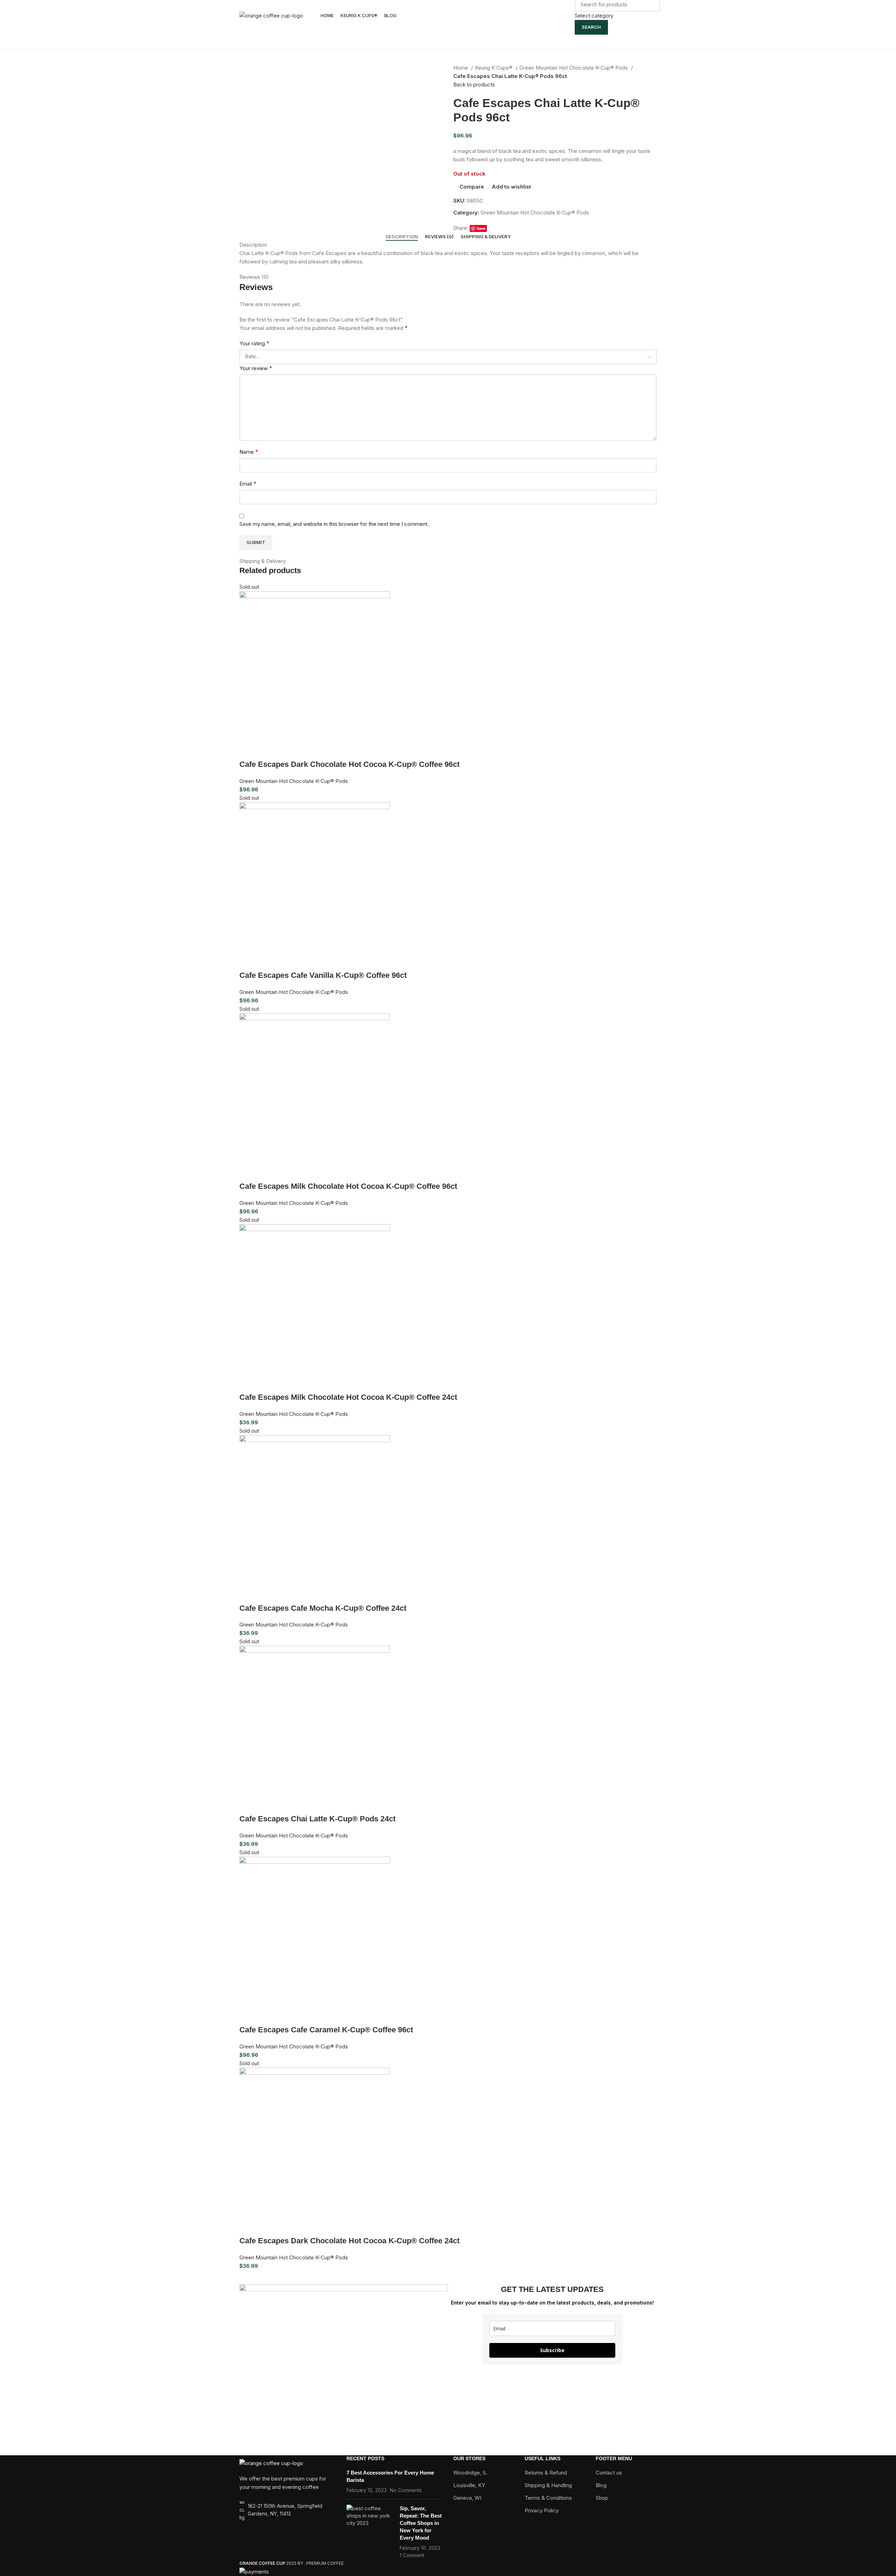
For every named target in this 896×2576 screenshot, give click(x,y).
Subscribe (552, 2350)
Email (248, 484)
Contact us (609, 2473)
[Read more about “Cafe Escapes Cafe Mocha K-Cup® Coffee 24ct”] (248, 1594)
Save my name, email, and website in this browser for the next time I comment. (334, 524)
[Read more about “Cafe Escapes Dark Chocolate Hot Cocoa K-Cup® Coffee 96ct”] (248, 750)
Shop (602, 2498)
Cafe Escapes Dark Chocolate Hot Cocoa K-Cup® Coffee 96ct (349, 764)
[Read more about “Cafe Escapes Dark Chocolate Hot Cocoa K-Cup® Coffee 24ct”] (248, 2227)
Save (481, 228)
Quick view (267, 750)
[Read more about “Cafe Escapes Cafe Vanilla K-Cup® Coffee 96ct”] (248, 961)
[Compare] (286, 750)
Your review (256, 368)
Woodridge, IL (470, 2473)
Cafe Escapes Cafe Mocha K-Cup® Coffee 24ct (323, 1608)
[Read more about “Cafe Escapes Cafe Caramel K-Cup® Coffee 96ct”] (248, 2016)
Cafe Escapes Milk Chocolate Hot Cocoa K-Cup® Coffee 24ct (348, 1397)
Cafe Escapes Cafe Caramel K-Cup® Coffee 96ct (326, 2030)
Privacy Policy (542, 2510)
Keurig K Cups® (494, 68)
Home (461, 68)
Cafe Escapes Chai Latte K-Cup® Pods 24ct (317, 1819)
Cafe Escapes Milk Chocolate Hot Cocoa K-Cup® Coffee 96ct (348, 1186)
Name (249, 452)
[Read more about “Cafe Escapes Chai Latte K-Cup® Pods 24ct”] (248, 1805)
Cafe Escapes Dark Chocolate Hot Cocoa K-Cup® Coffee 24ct (349, 2241)
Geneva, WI (467, 2498)
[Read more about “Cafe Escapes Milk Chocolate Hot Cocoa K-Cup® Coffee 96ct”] (248, 1172)
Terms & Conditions (548, 2498)
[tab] (402, 237)
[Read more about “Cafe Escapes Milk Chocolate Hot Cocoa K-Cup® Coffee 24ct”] (248, 1383)
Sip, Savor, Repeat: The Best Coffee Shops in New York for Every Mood (421, 2523)
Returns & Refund (546, 2473)
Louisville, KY (469, 2485)
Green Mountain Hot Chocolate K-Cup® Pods (574, 68)
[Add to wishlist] (305, 750)
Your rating (254, 343)
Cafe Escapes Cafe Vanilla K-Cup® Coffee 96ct (323, 975)
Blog (601, 2485)
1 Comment (412, 2555)
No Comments (406, 2490)
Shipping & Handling (548, 2485)
